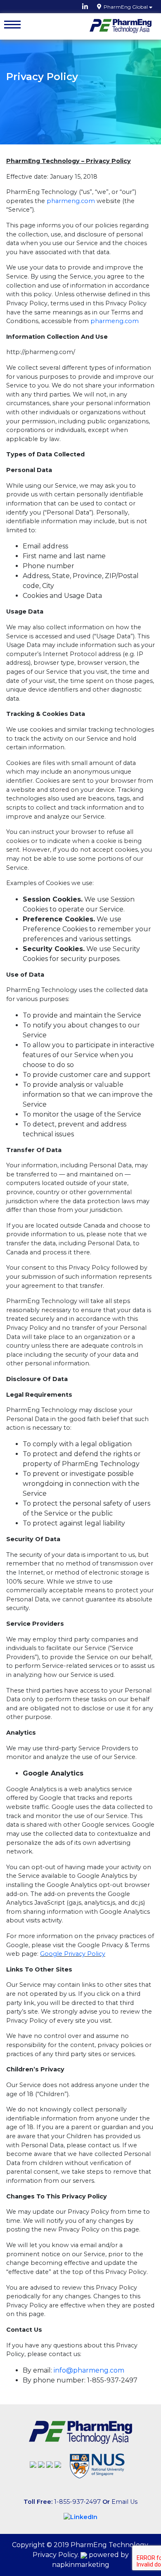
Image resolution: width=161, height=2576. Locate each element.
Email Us (124, 2502)
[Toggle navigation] (12, 25)
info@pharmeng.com (89, 2370)
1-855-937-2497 (77, 2502)
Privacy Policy (55, 2555)
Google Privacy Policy (73, 1954)
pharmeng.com (71, 201)
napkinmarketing (81, 2565)
